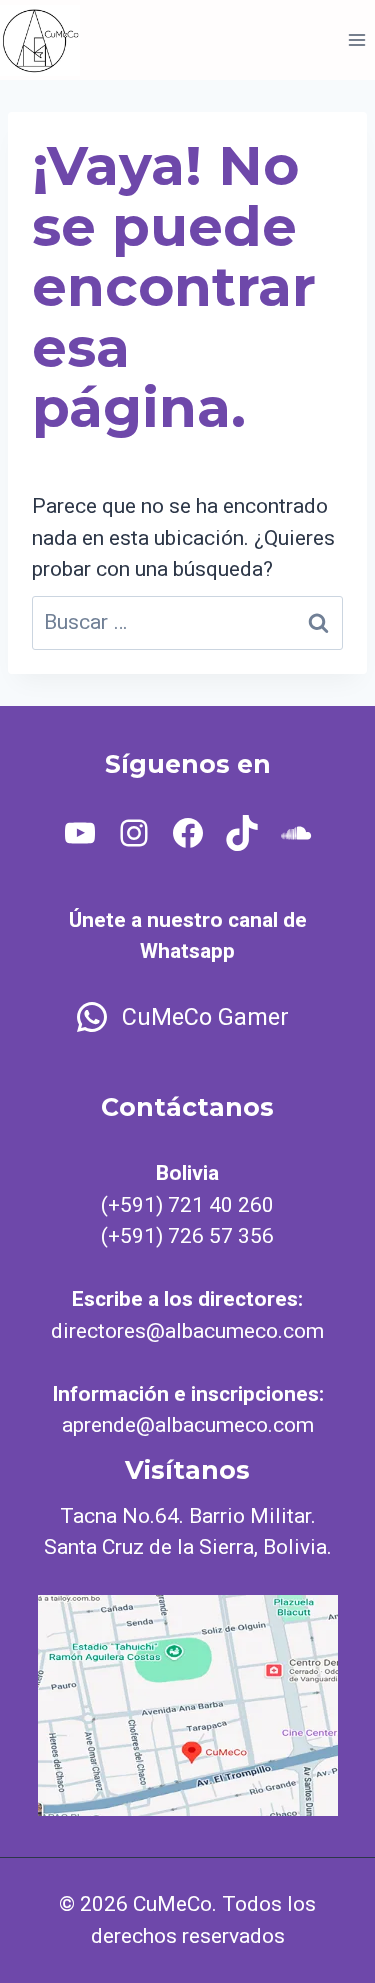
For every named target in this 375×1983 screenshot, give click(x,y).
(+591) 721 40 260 (187, 1205)
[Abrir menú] (356, 39)
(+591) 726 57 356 (187, 1236)
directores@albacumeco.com (187, 1331)
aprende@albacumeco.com (188, 1425)
